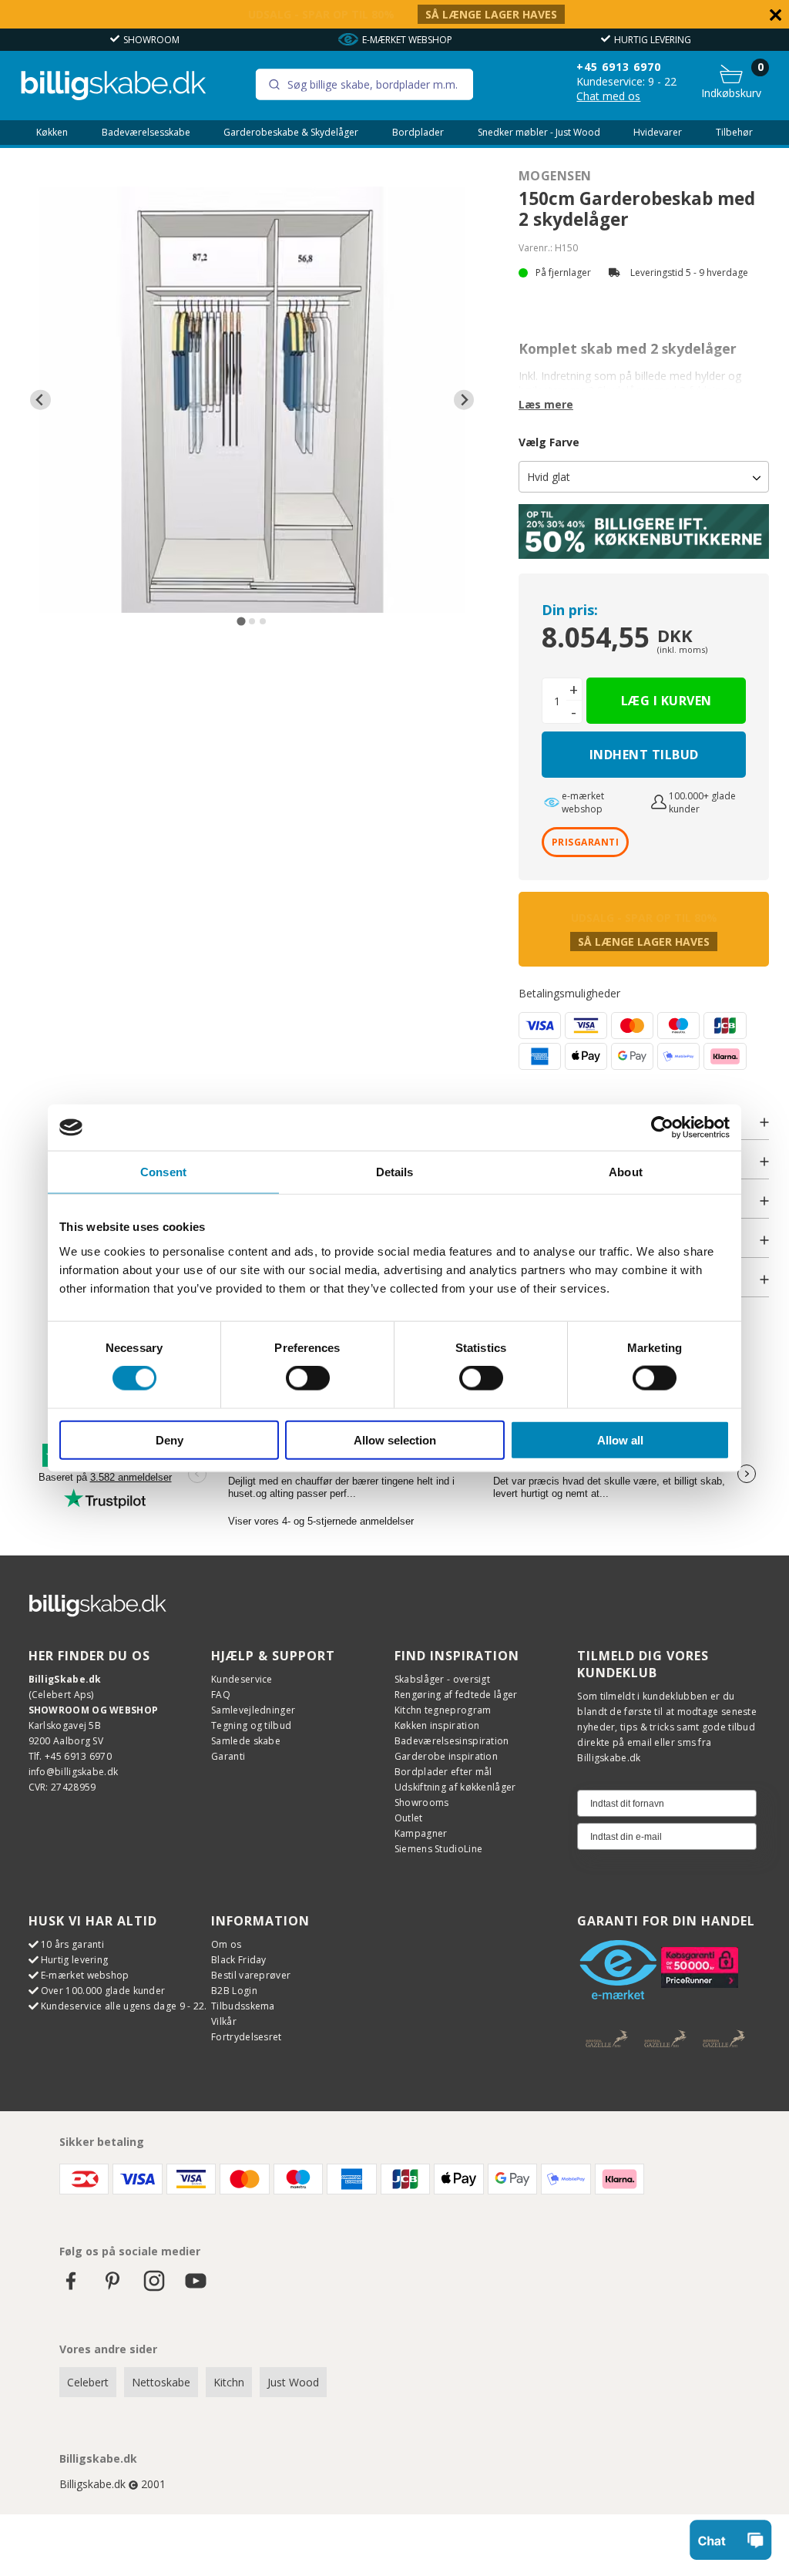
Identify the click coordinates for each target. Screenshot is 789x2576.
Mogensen (555, 176)
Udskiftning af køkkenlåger (455, 1787)
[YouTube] (196, 2288)
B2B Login (234, 1991)
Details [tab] (395, 1172)
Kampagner (421, 1833)
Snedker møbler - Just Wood (539, 133)
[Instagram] (154, 2288)
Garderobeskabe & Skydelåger (291, 133)
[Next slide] (464, 400)
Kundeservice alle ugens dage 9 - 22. (124, 2006)
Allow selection (395, 1439)
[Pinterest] (112, 2288)
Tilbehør (734, 133)
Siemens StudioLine (438, 1849)
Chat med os (608, 96)
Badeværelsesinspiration (452, 1741)
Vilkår (224, 2021)
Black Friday (239, 1960)
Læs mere (546, 404)
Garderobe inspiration (446, 1756)
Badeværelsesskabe (146, 133)
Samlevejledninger (253, 1710)
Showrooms (422, 1803)
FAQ (221, 1695)
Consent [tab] (163, 1172)
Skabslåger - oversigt (442, 1679)
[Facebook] (71, 2288)
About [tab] (626, 1172)
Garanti (228, 1756)
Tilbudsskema (243, 2006)
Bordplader (418, 133)
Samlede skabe (246, 1741)
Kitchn (229, 2382)
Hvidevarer (658, 133)
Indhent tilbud (644, 755)
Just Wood (293, 2382)
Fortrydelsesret (247, 2037)
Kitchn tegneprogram (443, 1710)
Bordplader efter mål (443, 1772)
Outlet (409, 1818)
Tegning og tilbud (251, 1725)
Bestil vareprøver (251, 1975)
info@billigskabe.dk (74, 1772)
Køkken (52, 133)
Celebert (88, 2382)
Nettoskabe (161, 2382)
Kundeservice (242, 1679)
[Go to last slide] (40, 400)
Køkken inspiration (437, 1725)
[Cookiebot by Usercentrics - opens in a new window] (662, 1128)
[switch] (308, 1378)
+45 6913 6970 (619, 67)
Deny (170, 1439)
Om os (227, 1944)
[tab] (242, 622)
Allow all (620, 1439)
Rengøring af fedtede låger (456, 1695)
